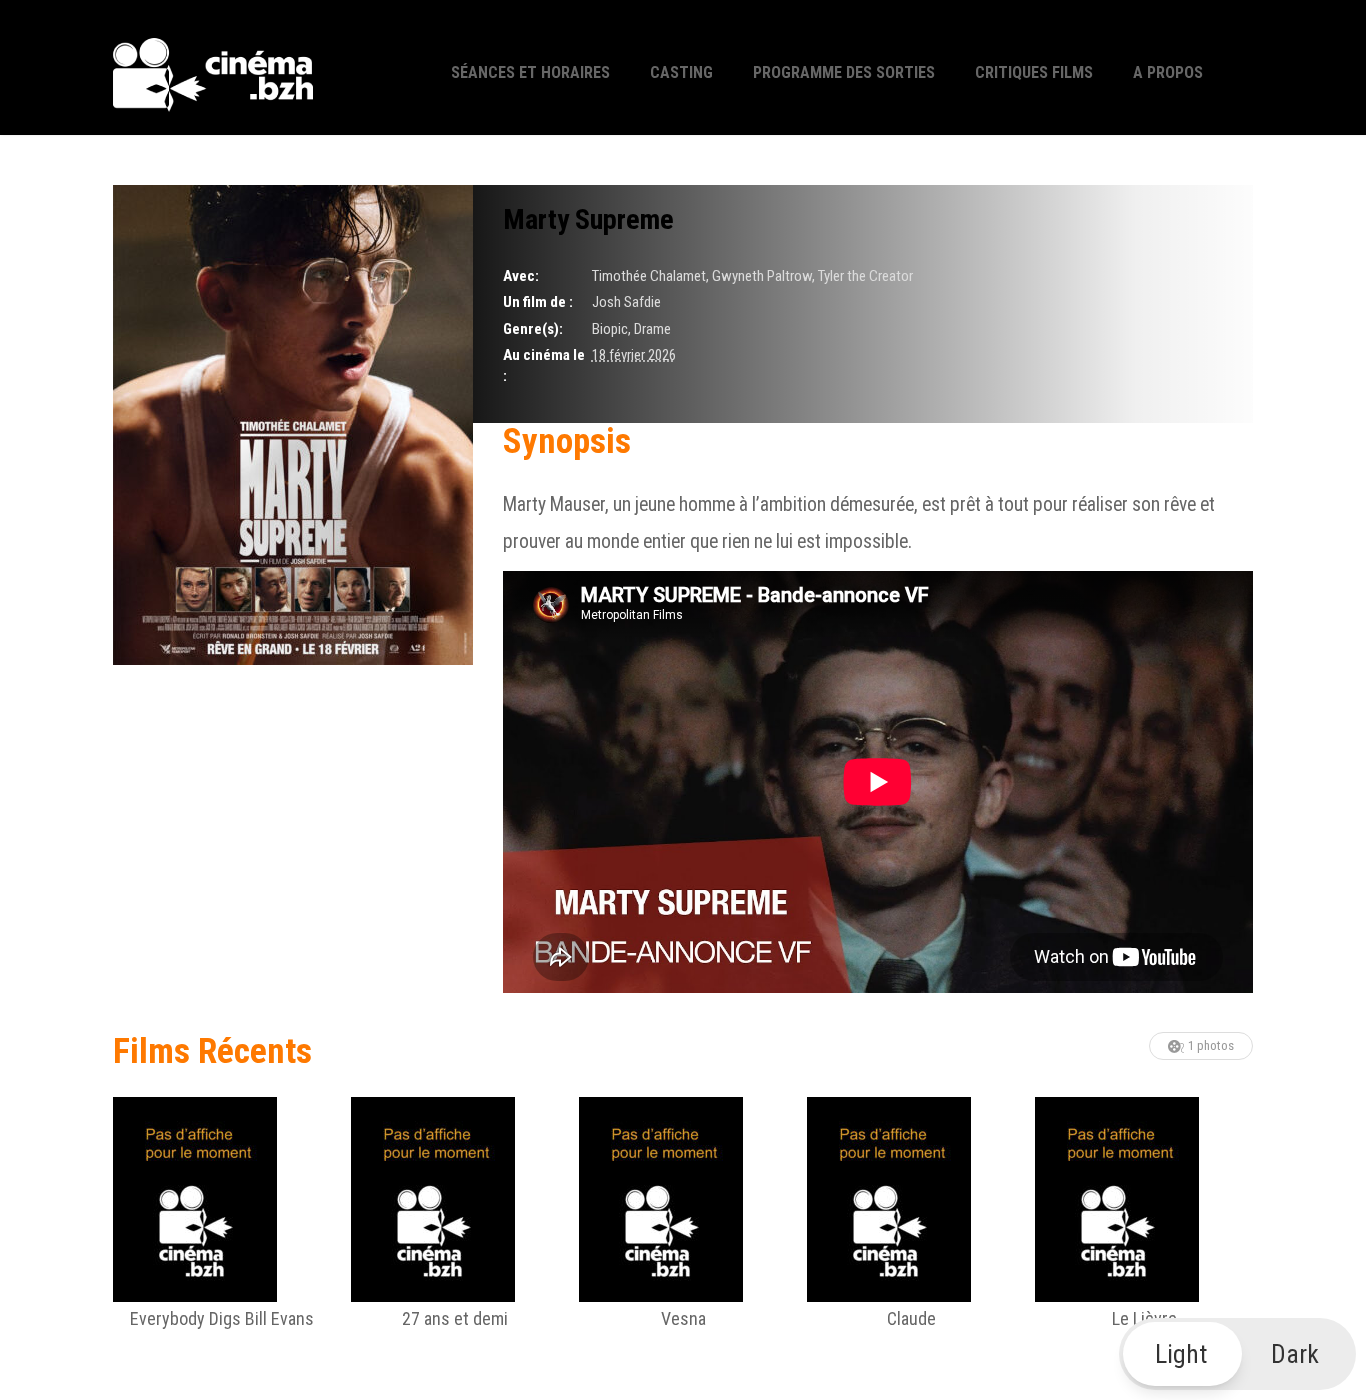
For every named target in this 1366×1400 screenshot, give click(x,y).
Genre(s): (533, 329)
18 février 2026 (634, 355)
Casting (681, 72)
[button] (1238, 1354)
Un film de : (538, 302)
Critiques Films (1034, 72)
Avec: (521, 276)
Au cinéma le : (544, 365)
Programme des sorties (844, 72)
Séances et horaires (530, 72)
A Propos (1168, 72)
